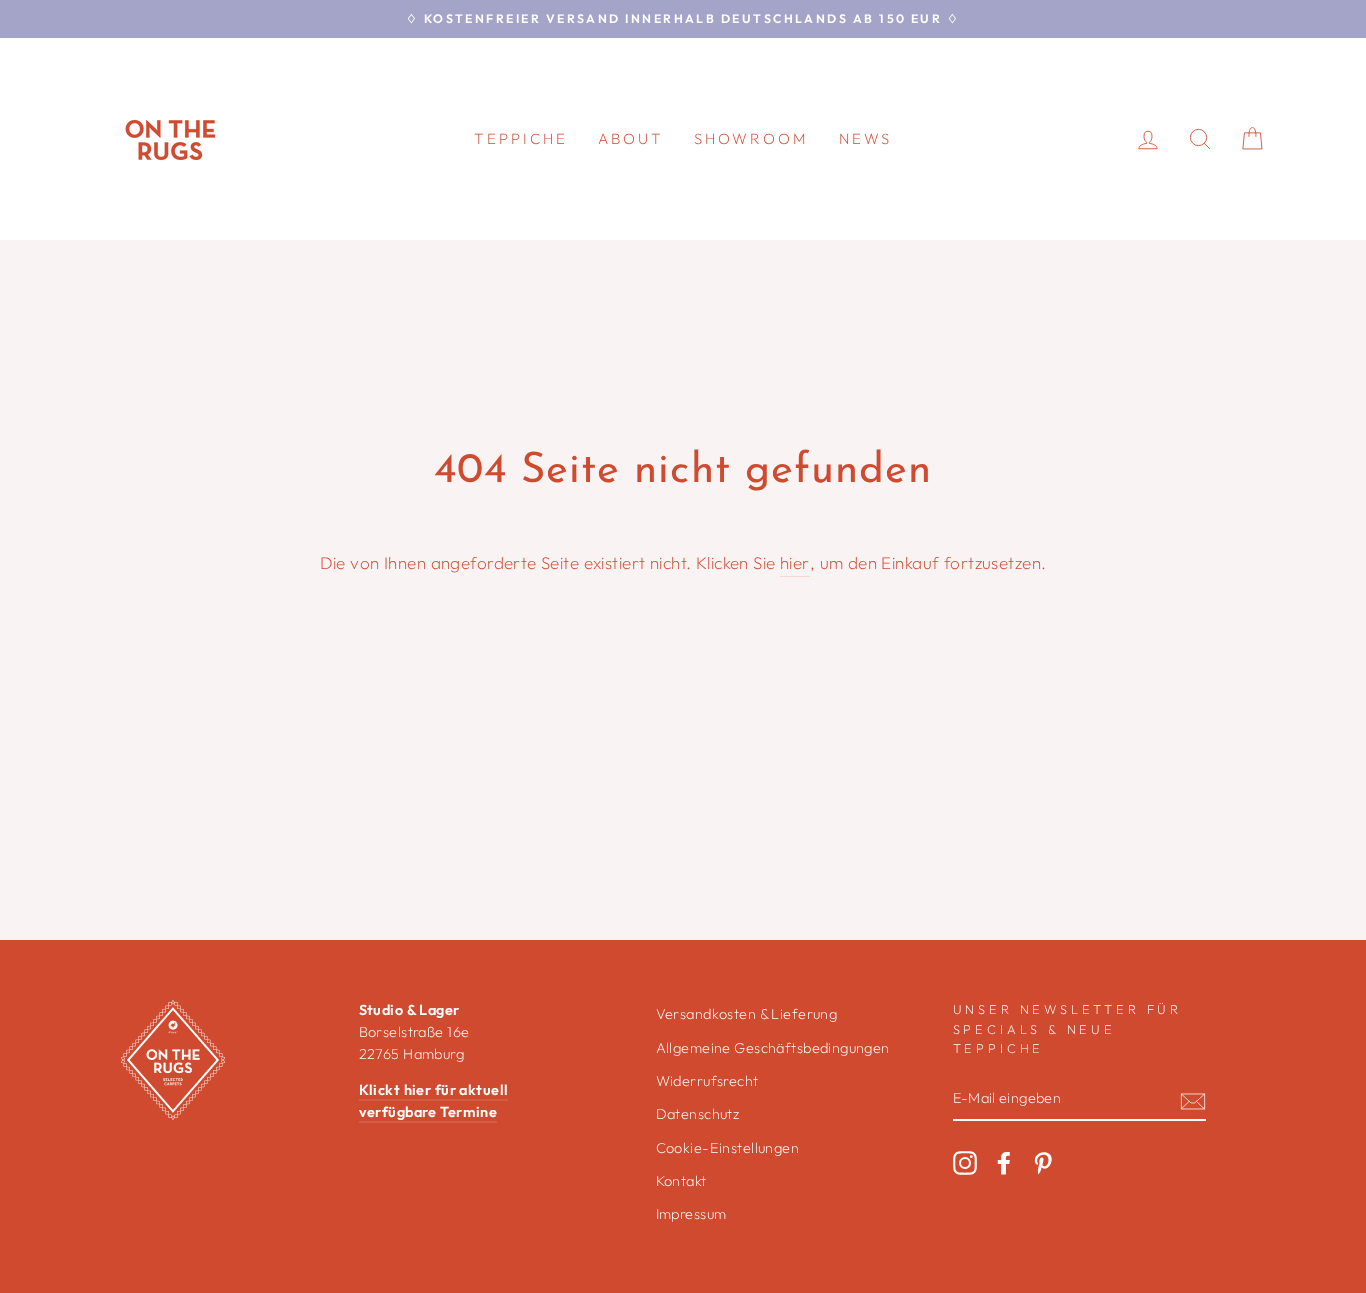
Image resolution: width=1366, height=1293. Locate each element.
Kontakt (681, 1181)
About (631, 138)
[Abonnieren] (1193, 1099)
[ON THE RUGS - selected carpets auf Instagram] (965, 1163)
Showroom (751, 138)
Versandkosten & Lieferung (747, 1014)
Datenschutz (698, 1114)
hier (795, 562)
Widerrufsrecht (707, 1081)
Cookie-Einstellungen (728, 1148)
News (865, 138)
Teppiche (521, 138)
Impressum (691, 1214)
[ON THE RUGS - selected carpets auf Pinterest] (1043, 1163)
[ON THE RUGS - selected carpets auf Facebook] (1004, 1163)
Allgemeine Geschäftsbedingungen (773, 1048)
